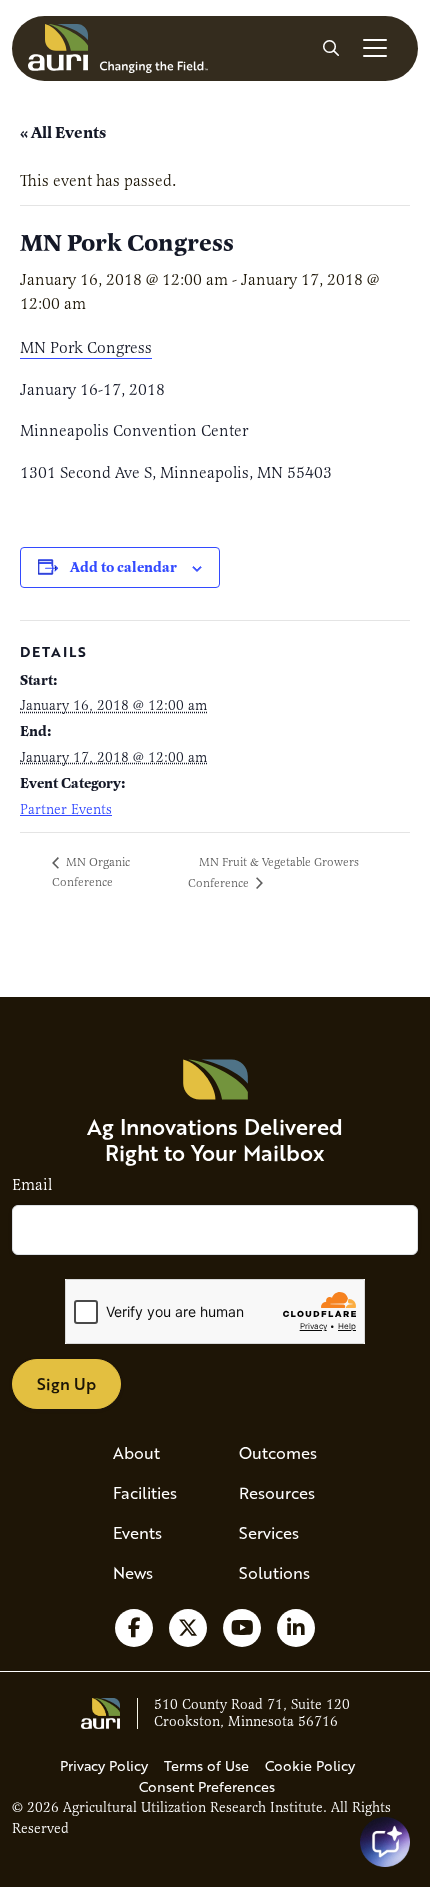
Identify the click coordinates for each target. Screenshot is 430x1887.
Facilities (145, 1492)
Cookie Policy (310, 1765)
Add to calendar (123, 567)
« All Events (63, 132)
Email (32, 1185)
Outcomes (278, 1452)
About (136, 1452)
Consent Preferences (207, 1786)
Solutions (274, 1572)
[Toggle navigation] (375, 48)
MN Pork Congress (86, 348)
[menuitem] (152, 1453)
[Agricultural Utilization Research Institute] (118, 48)
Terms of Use (206, 1765)
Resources (277, 1492)
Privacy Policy (104, 1765)
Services (269, 1532)
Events (137, 1532)
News (133, 1572)
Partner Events (66, 809)
